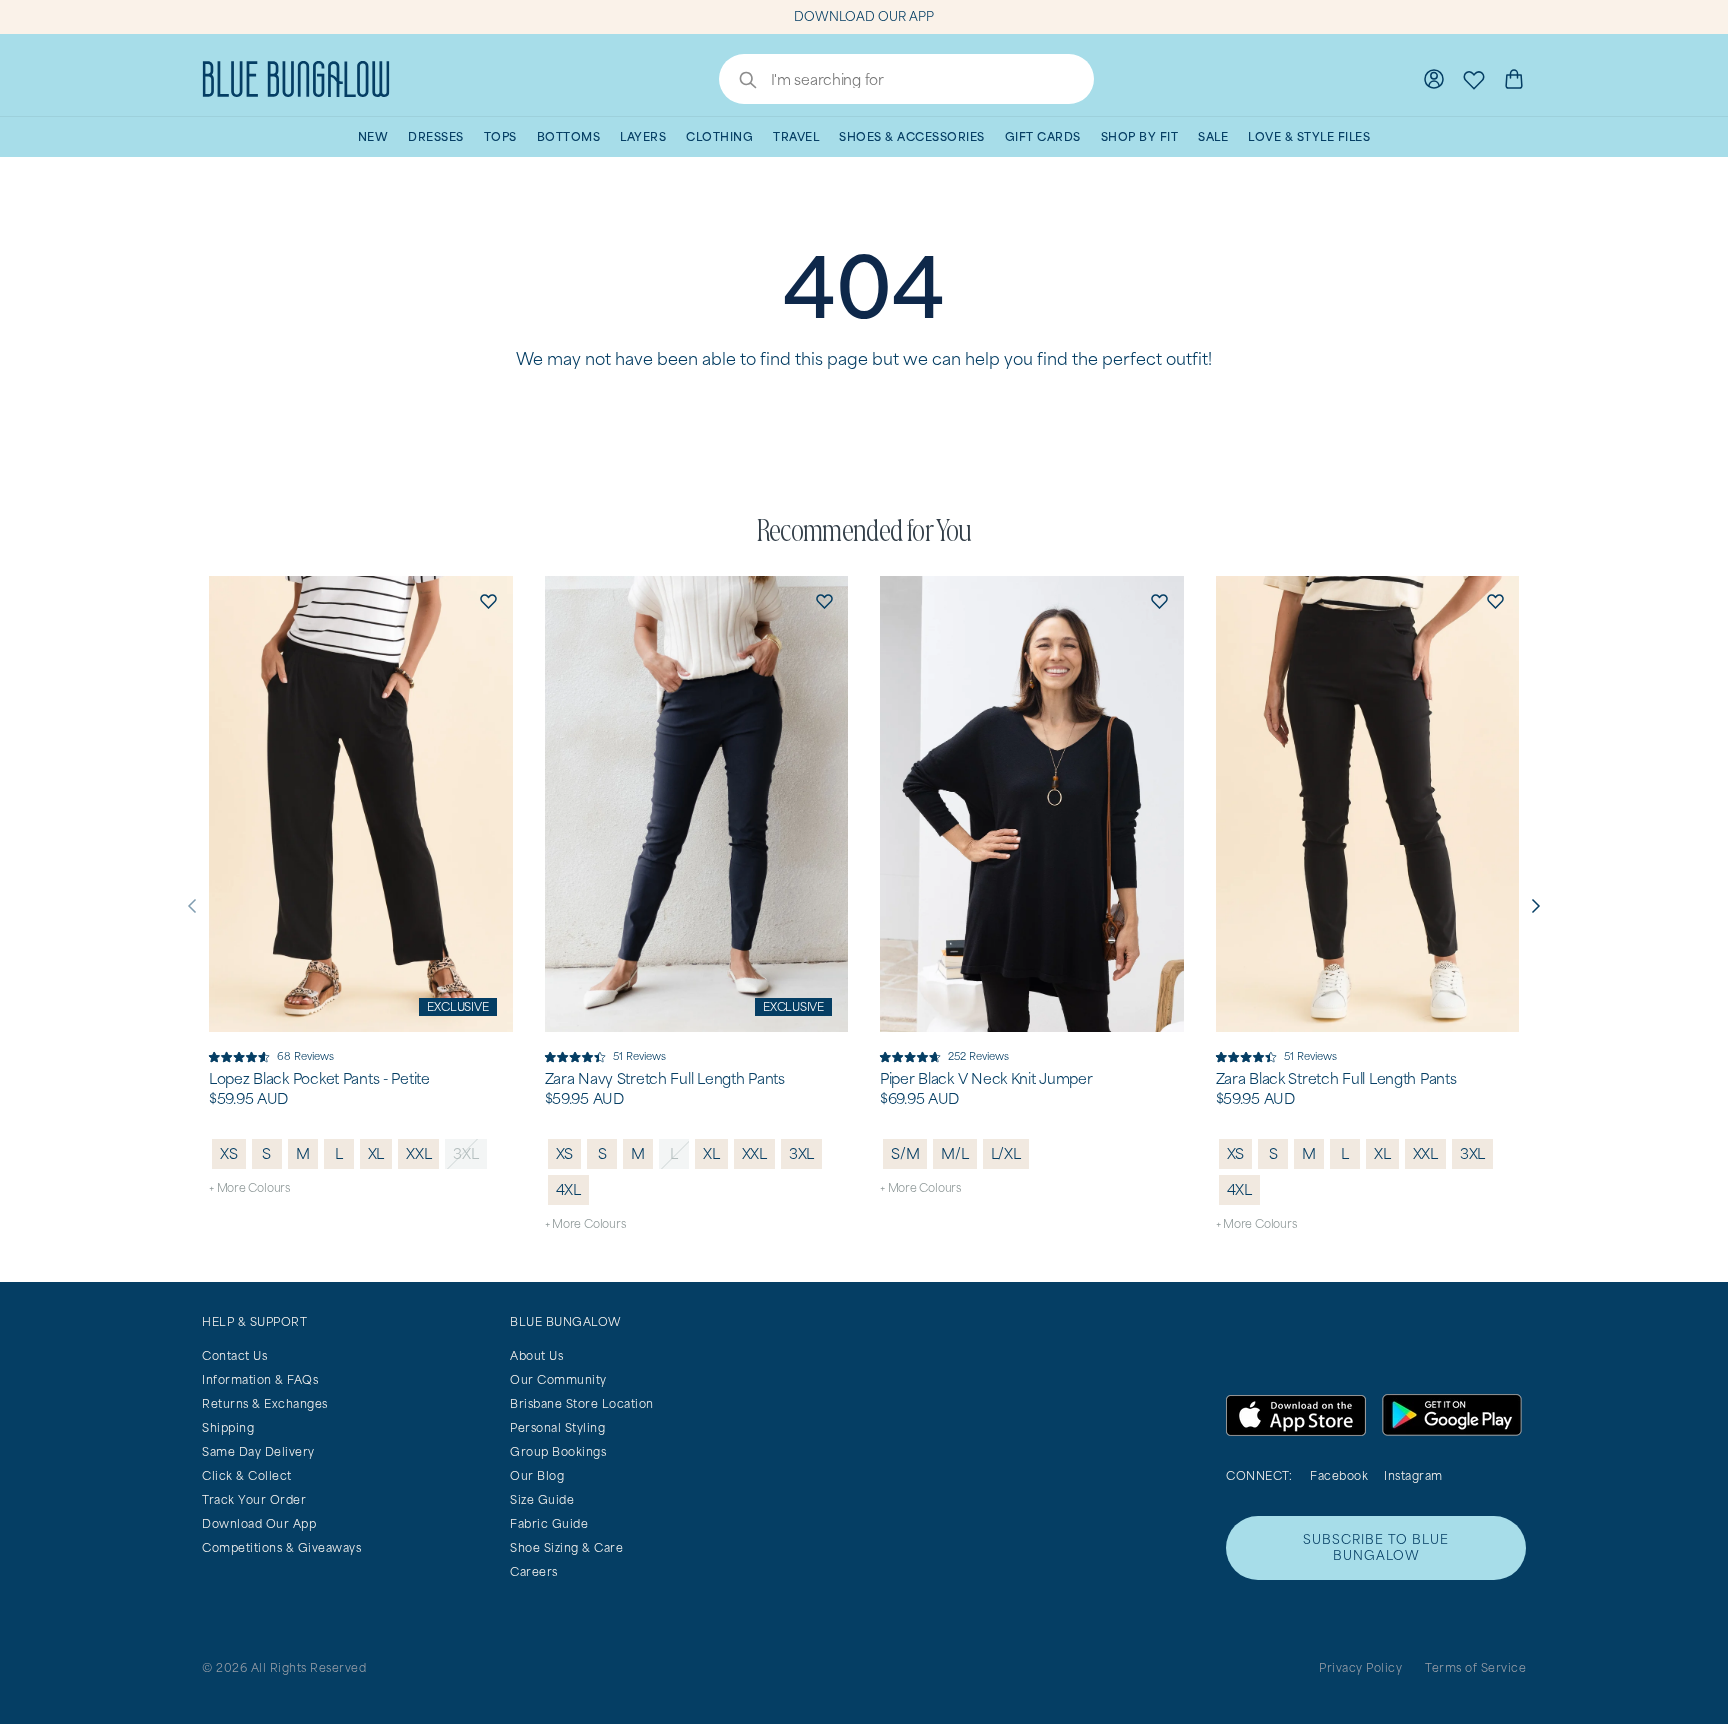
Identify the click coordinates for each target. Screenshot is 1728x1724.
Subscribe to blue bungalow (1376, 1547)
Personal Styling (557, 1427)
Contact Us (234, 1355)
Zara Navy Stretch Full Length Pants (665, 1079)
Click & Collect (247, 1475)
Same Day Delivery (258, 1451)
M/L (954, 1153)
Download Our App (259, 1523)
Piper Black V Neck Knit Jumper (986, 1079)
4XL (568, 1189)
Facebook (1339, 1475)
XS (229, 1153)
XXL (418, 1153)
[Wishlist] (1474, 79)
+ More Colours (249, 1187)
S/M (905, 1153)
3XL (465, 1153)
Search (738, 82)
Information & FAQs (260, 1379)
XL (376, 1153)
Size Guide (542, 1499)
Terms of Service (1475, 1667)
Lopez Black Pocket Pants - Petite (319, 1079)
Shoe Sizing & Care (566, 1547)
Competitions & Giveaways (281, 1547)
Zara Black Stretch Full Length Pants (1336, 1079)
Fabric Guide (549, 1523)
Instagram (1413, 1475)
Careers (534, 1571)
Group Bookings (558, 1451)
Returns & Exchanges (265, 1403)
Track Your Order (254, 1499)
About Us (536, 1355)
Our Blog (537, 1475)
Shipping (228, 1427)
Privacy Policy (1360, 1667)
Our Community (558, 1379)
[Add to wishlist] (489, 600)
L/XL (1006, 1153)
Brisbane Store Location (582, 1403)
